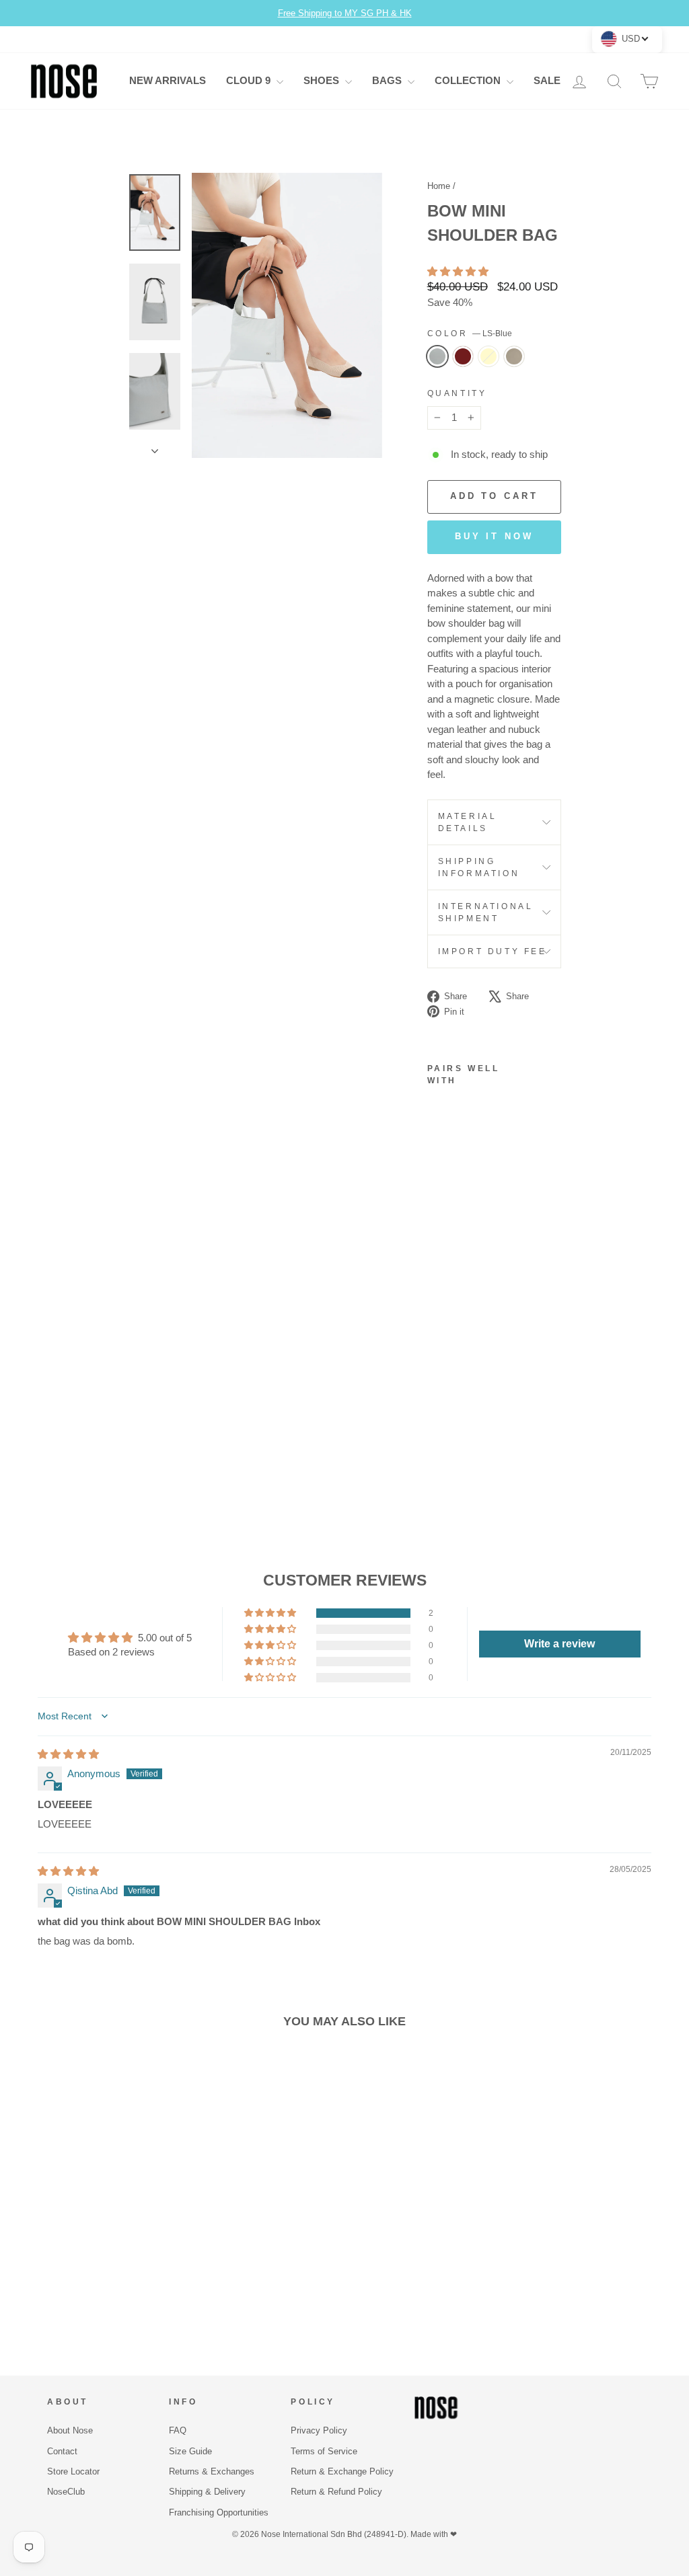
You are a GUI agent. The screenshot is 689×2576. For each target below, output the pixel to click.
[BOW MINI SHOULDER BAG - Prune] (436, 1404)
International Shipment (486, 912)
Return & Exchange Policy (342, 2471)
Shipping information (479, 867)
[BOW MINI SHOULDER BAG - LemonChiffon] (436, 1419)
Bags (388, 80)
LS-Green (514, 356)
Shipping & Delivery (207, 2492)
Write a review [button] (559, 1644)
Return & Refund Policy (336, 2492)
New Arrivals (168, 80)
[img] (68, 1754)
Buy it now (494, 536)
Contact (62, 2451)
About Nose (70, 2430)
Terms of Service (324, 2451)
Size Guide (190, 2451)
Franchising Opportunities (219, 2512)
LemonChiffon (488, 356)
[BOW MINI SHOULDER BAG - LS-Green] (436, 1435)
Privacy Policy (319, 2430)
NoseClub (66, 2492)
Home (439, 186)
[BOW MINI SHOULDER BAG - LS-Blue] (436, 1388)
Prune (463, 356)
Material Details (468, 822)
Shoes (323, 80)
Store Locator (73, 2471)
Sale (547, 80)
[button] (458, 271)
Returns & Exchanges (212, 2471)
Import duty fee (493, 951)
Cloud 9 (250, 80)
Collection (469, 80)
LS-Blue (437, 356)
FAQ (178, 2430)
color (470, 334)
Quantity (457, 393)
